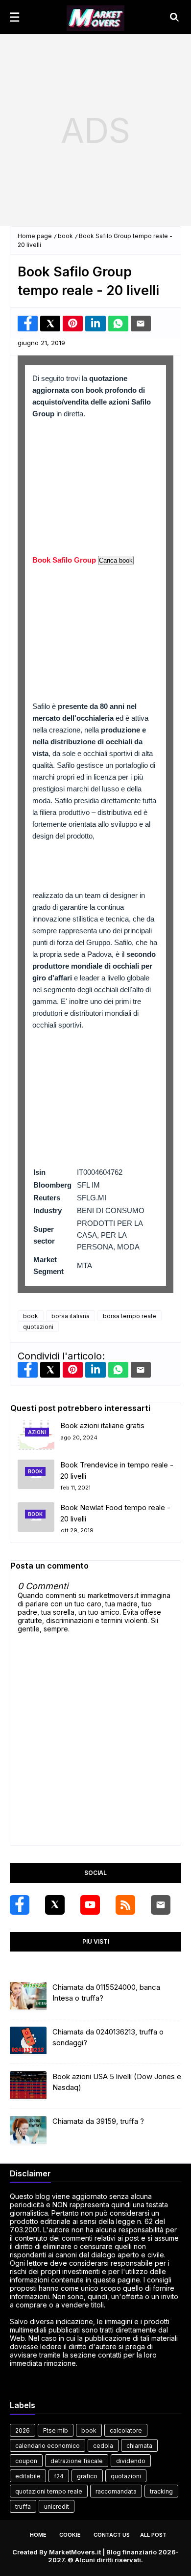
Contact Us (112, 2535)
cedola (103, 2446)
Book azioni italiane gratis (102, 1425)
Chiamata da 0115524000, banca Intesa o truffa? (106, 1993)
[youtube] (90, 1905)
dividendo (131, 2461)
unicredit (57, 2507)
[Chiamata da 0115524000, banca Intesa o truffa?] (28, 1997)
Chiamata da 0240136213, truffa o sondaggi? (108, 2037)
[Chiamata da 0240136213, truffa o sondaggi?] (28, 2041)
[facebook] (20, 1905)
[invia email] (141, 324)
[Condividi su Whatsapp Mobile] (118, 324)
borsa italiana (71, 1316)
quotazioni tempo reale (49, 2491)
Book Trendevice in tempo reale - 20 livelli (117, 1470)
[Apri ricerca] (174, 17)
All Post (153, 2535)
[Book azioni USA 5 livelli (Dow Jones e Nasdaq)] (28, 2086)
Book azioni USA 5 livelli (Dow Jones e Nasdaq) (117, 2082)
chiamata (139, 2446)
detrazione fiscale (77, 2461)
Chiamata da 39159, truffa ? (98, 2121)
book (65, 236)
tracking (161, 2491)
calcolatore (126, 2430)
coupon (26, 2461)
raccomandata (116, 2491)
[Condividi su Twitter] (50, 324)
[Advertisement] (95, 130)
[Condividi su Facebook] (28, 324)
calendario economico (48, 2446)
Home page (35, 236)
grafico (87, 2476)
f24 (59, 2476)
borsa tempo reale (130, 1316)
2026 (23, 2430)
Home (38, 2535)
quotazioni (38, 1327)
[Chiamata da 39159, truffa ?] (28, 2131)
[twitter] (55, 1905)
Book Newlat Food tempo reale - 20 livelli (115, 1513)
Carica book (116, 560)
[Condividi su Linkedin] (95, 324)
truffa (23, 2507)
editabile (28, 2476)
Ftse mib (56, 2430)
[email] (161, 1905)
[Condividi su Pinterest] (73, 324)
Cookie (70, 2535)
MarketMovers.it (75, 2552)
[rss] (125, 1905)
